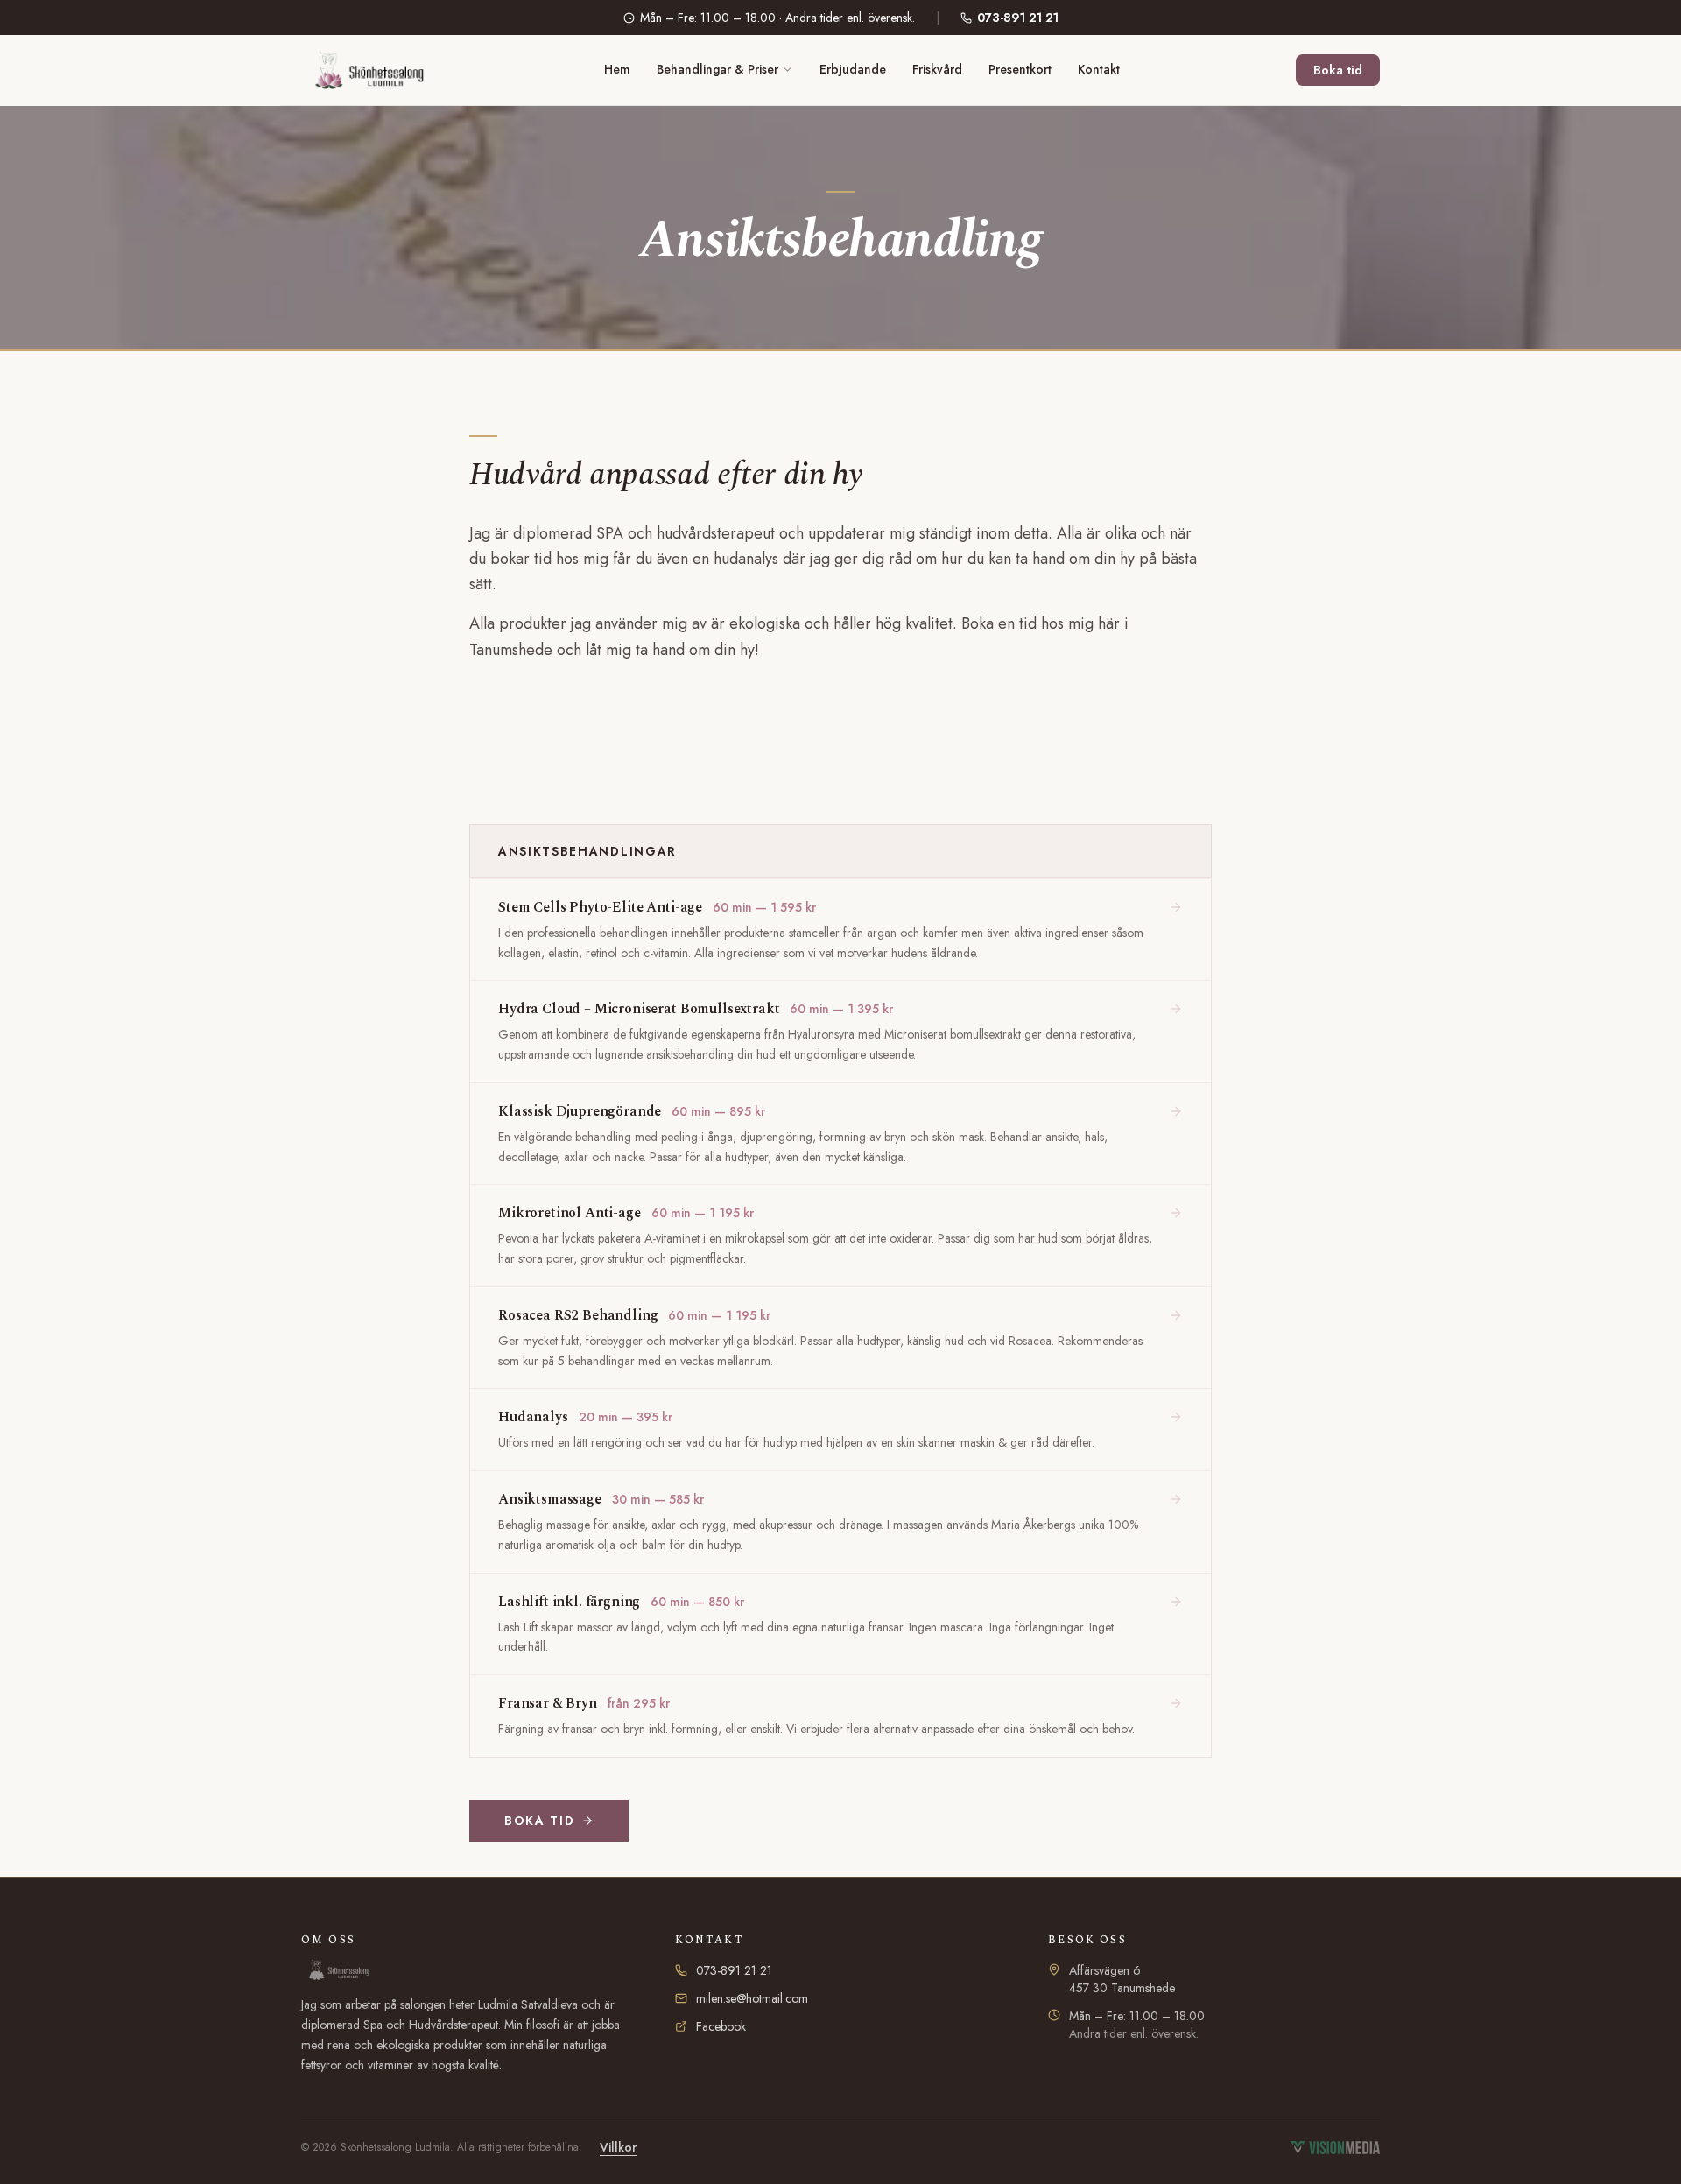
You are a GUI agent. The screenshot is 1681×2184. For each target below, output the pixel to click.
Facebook (721, 2026)
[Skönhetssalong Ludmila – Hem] (364, 70)
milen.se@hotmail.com (752, 1998)
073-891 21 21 (1018, 18)
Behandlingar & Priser (717, 69)
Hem (617, 69)
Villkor (618, 2147)
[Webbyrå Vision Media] (1335, 2148)
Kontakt (1099, 69)
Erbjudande (853, 69)
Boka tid (1338, 70)
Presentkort (1020, 69)
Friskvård (937, 69)
